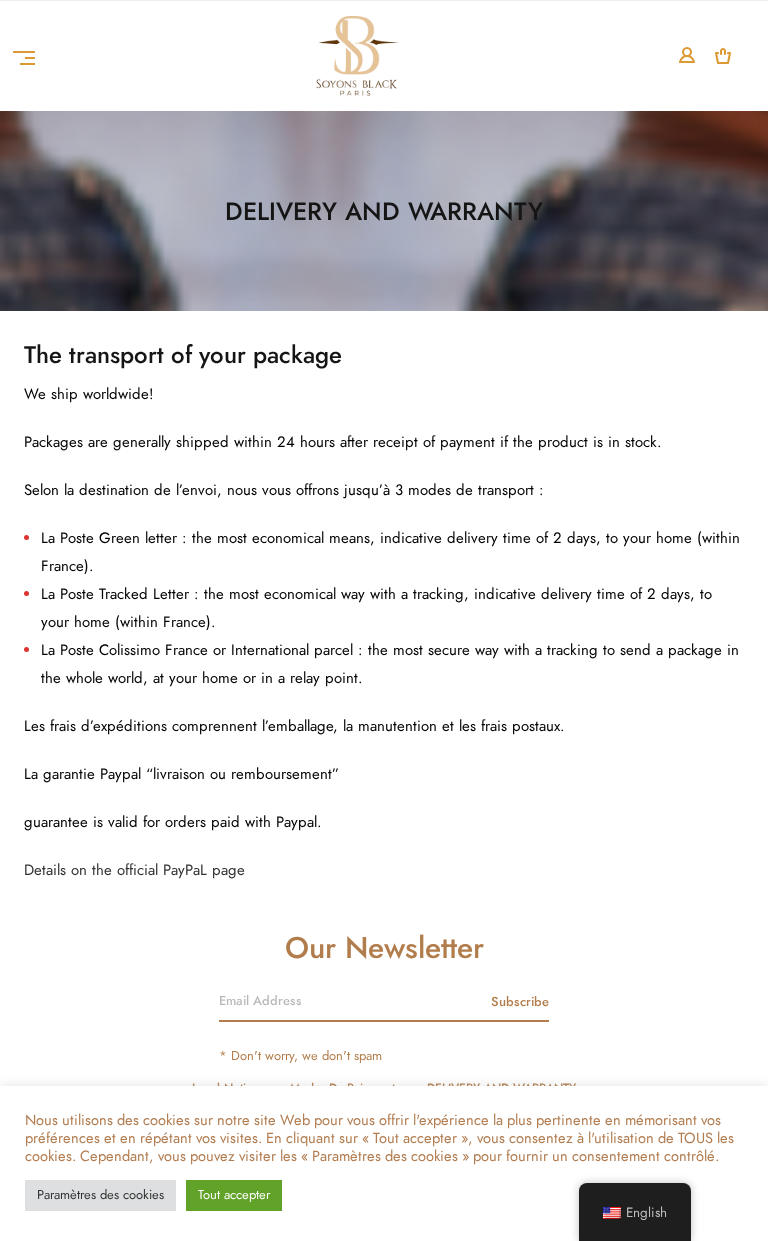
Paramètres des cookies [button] (100, 1195)
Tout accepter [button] (234, 1195)
